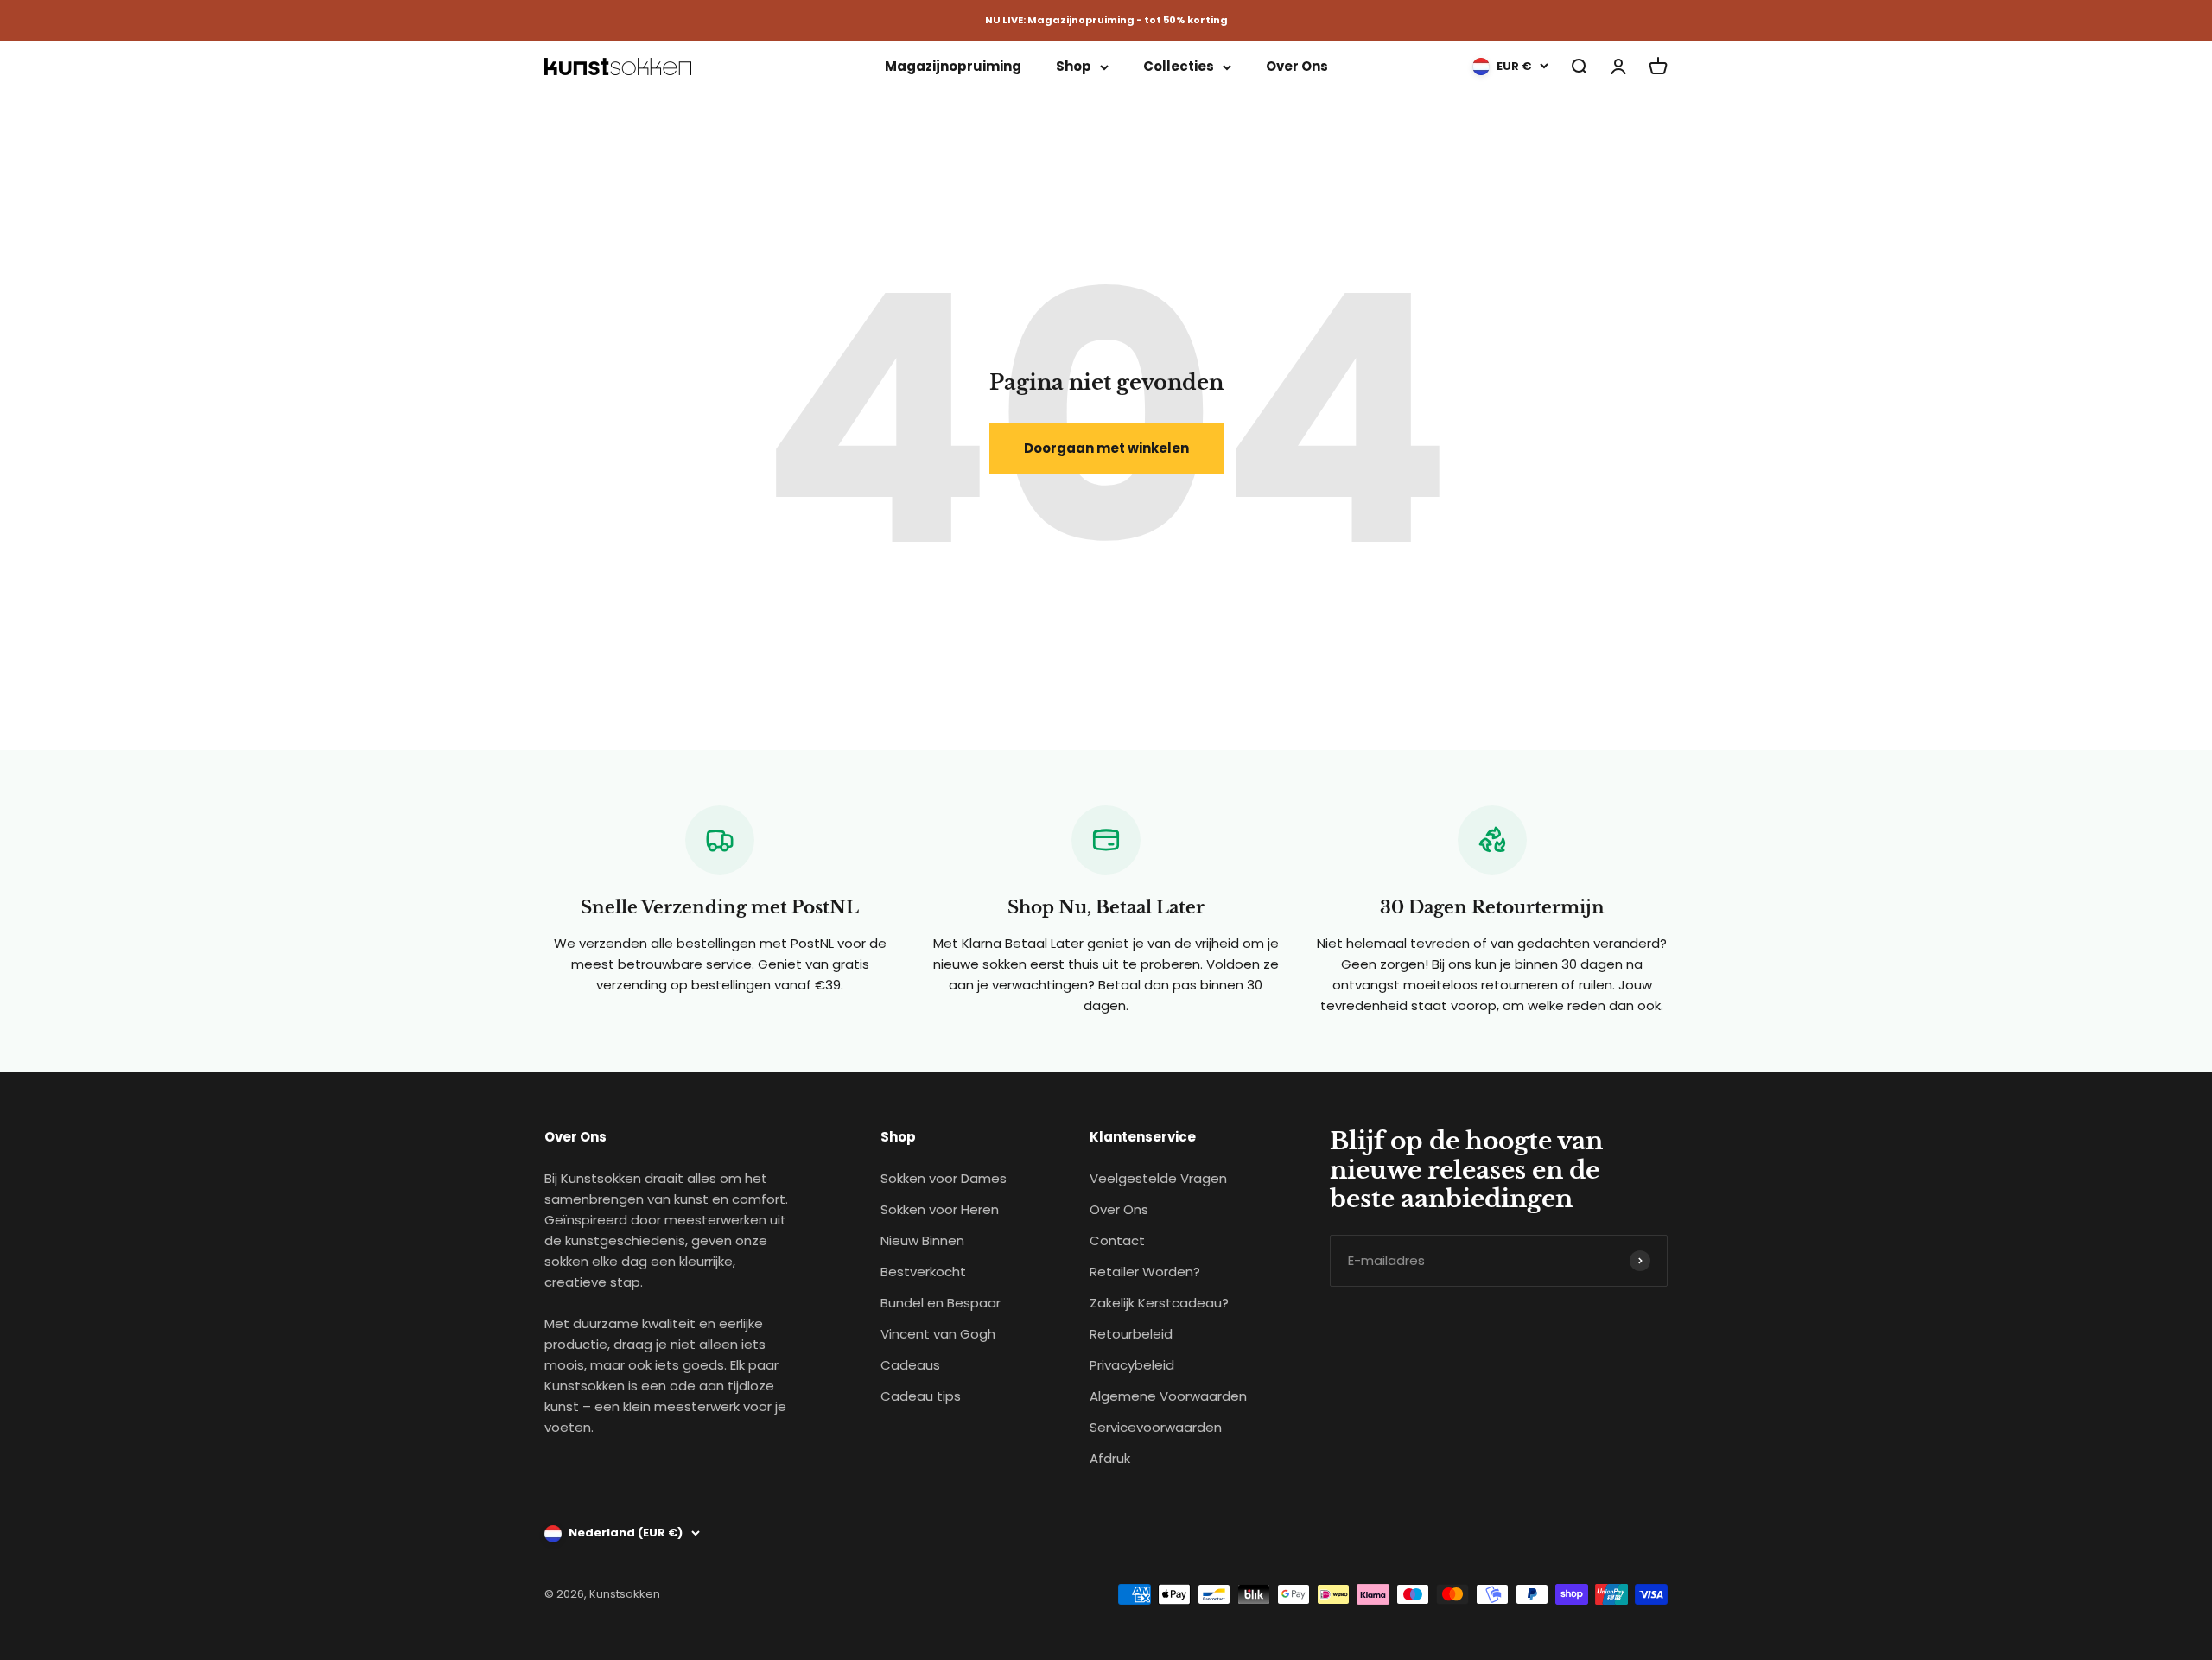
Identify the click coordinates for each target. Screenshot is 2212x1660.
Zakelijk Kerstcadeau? (1159, 1303)
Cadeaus (910, 1365)
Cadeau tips (921, 1396)
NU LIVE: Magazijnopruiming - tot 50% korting (1106, 20)
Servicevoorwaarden (1156, 1427)
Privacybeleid (1132, 1365)
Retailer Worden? (1145, 1272)
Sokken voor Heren (940, 1209)
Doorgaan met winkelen (1106, 448)
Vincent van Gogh (938, 1334)
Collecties (1179, 66)
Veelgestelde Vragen (1158, 1178)
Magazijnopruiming (953, 66)
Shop (1074, 66)
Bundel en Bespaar (941, 1303)
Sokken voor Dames (944, 1178)
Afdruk (1110, 1458)
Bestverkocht (923, 1272)
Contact (1117, 1240)
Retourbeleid (1131, 1334)
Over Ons (1297, 66)
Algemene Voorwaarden (1168, 1396)
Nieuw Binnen (922, 1240)
